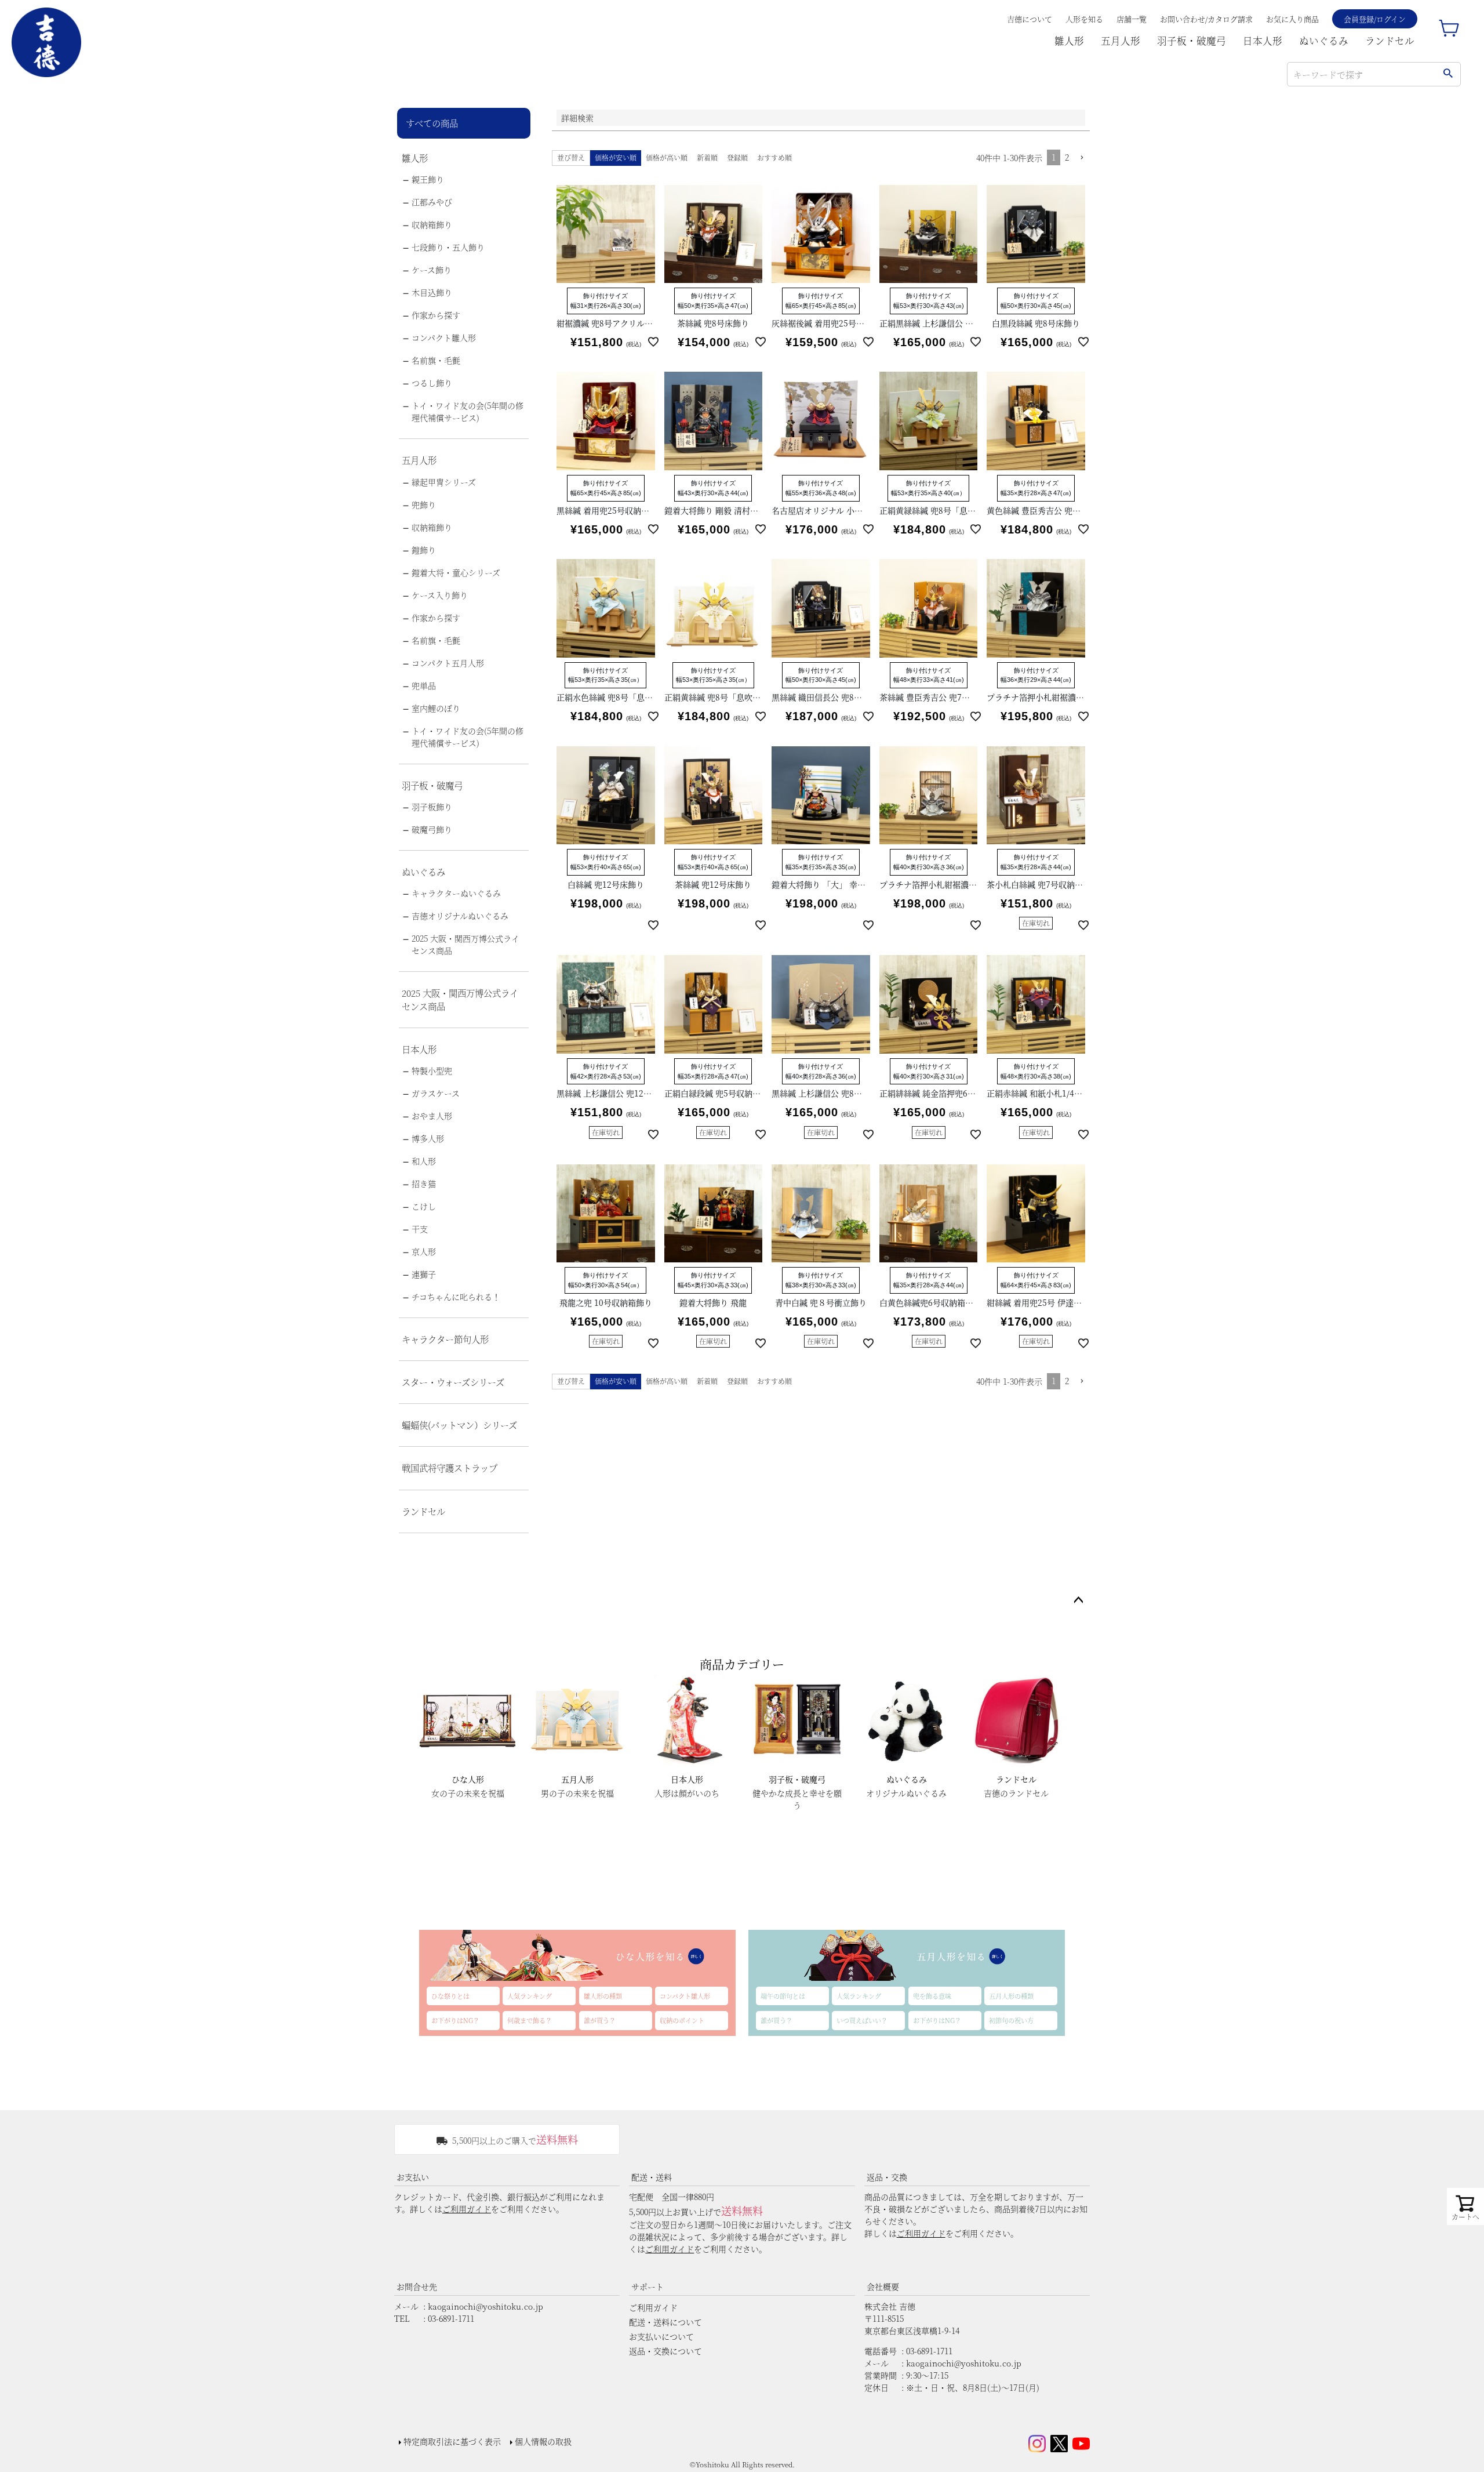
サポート (648, 2286)
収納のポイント (682, 2020)
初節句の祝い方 (1011, 2020)
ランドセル (1390, 41)
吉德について (1030, 19)
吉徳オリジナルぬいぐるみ (460, 916)
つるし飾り (432, 383)
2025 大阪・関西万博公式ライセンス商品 (465, 944)
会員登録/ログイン (1375, 19)
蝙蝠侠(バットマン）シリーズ (459, 1425)
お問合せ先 (417, 2286)
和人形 (424, 1161)
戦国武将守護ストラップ (450, 1468)
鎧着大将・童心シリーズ (456, 572)
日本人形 (1263, 41)
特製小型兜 (432, 1070)
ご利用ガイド (467, 2209)
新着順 (707, 157)
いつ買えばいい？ (862, 2020)
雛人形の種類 (603, 1996)
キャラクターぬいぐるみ (456, 893)
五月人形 (1121, 41)
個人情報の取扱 (543, 2441)
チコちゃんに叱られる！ (456, 1297)
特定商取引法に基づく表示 (452, 2441)
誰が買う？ (600, 2020)
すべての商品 (432, 123)
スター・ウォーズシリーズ (453, 1382)
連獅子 (424, 1274)
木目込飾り (432, 292)
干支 (420, 1229)
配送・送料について (665, 2322)
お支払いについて (661, 2336)
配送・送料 (652, 2177)
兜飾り (424, 504)
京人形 (424, 1251)
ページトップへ (1078, 1600)
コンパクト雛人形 (444, 337)
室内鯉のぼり (436, 708)
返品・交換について (665, 2351)
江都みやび (432, 202)
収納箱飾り (432, 224)
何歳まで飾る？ (530, 2020)
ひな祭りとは (450, 1996)
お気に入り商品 (1292, 19)
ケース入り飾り (440, 595)
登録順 (737, 157)
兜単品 (424, 685)
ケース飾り (432, 270)
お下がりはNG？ (455, 2020)
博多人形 (428, 1138)
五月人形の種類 (1011, 1996)
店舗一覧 (1132, 19)
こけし (424, 1206)
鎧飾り (424, 550)
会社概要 (883, 2286)
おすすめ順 (774, 157)
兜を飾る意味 (932, 1996)
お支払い (413, 2177)
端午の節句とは (783, 1996)
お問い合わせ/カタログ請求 (1206, 19)
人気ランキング (530, 1996)
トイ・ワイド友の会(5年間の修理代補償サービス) (468, 411)
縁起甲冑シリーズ (444, 482)
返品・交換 (887, 2177)
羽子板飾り (432, 807)
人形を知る (1084, 19)
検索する (1448, 74)
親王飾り (428, 179)
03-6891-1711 (451, 2318)
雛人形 (1069, 41)
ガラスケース (436, 1093)
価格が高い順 (667, 157)
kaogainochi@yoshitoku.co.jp (485, 2306)
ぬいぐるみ (1324, 41)
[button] (1082, 158)
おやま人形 (432, 1116)
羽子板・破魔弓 (1192, 41)
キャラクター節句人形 (445, 1339)
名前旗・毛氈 (436, 360)
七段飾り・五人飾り (448, 247)
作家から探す (436, 315)
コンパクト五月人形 (448, 663)
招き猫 (424, 1184)
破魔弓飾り (432, 829)
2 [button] (1067, 157)
